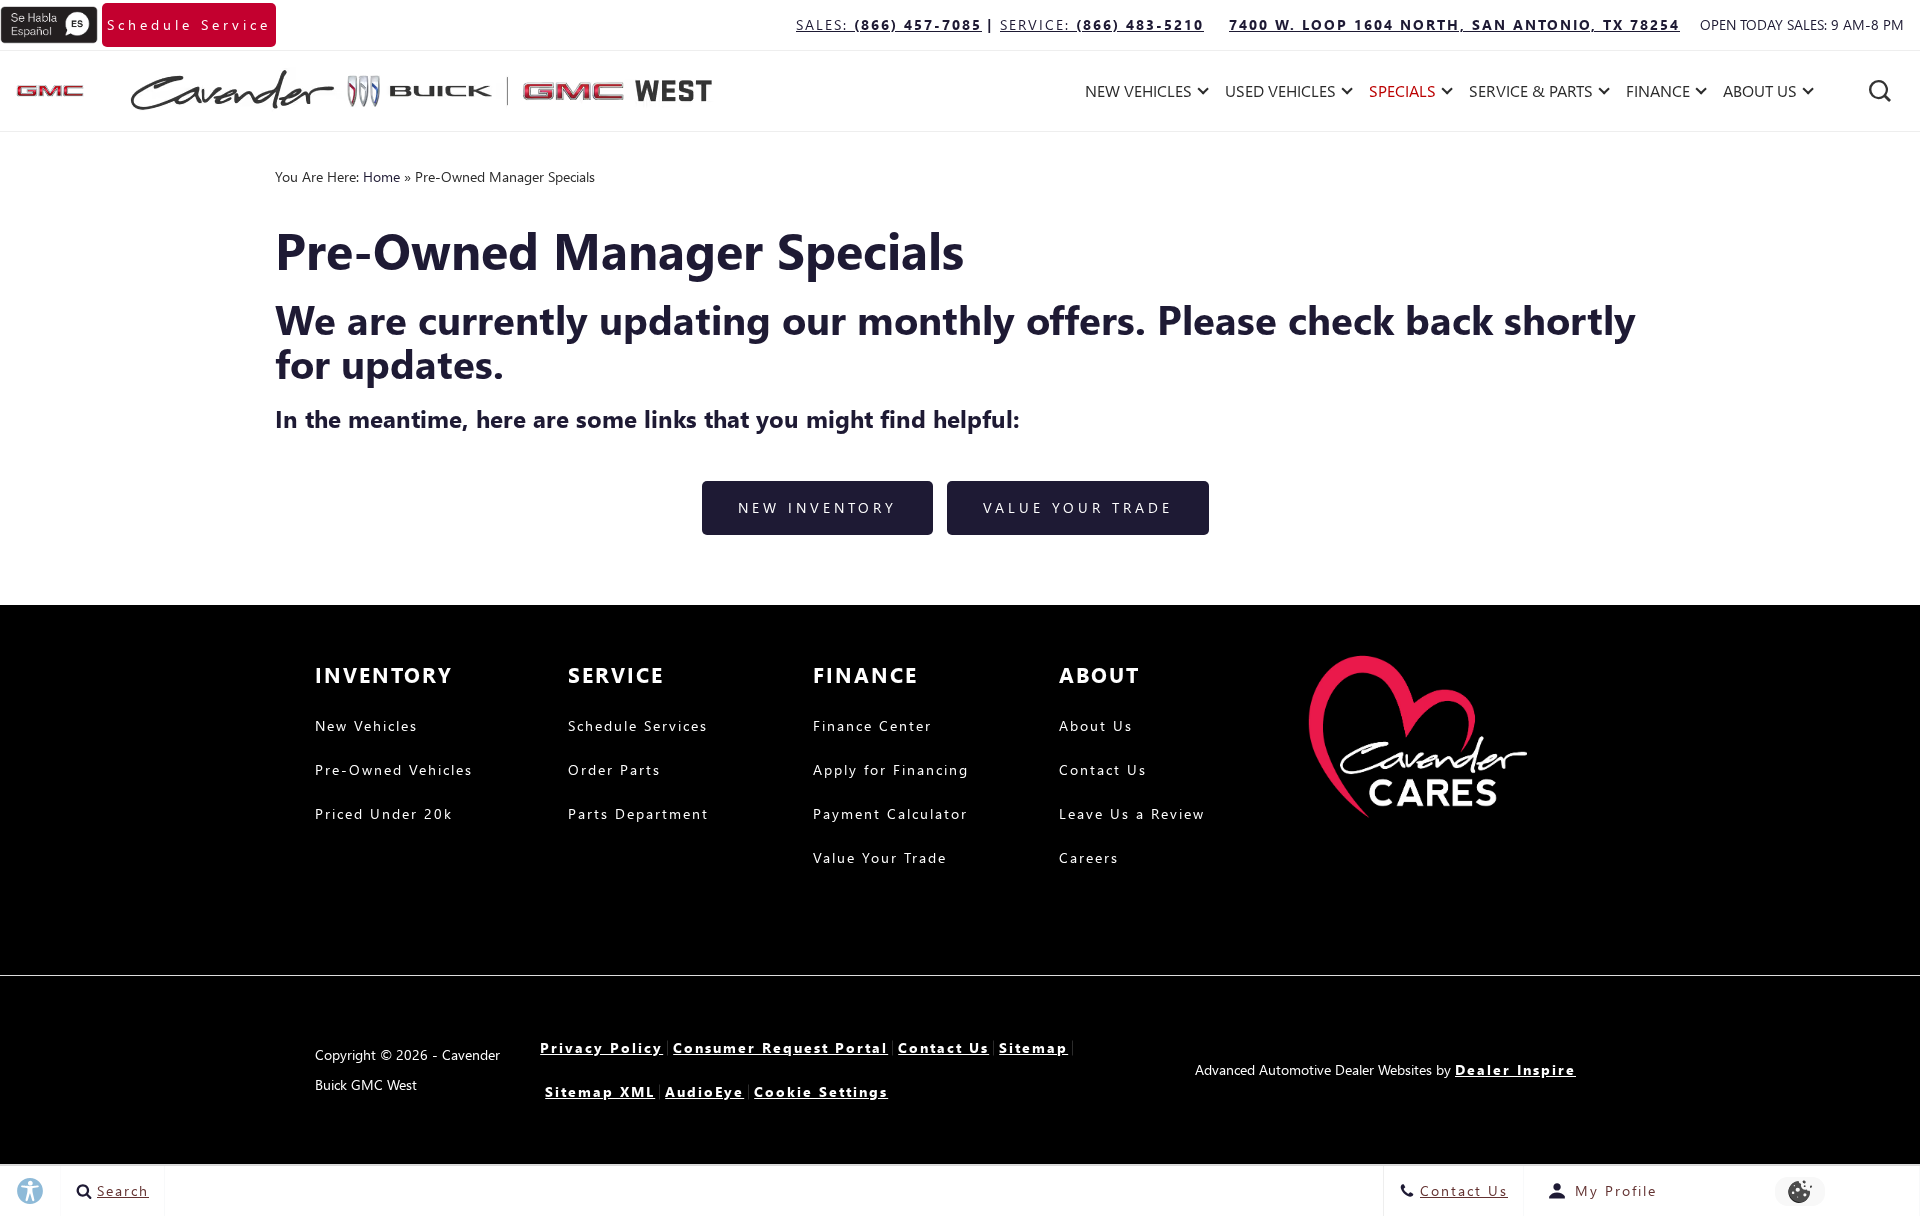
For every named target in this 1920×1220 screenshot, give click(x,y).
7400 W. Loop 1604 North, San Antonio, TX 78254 (1454, 24)
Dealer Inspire (1515, 1069)
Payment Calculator (890, 815)
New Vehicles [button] (1138, 94)
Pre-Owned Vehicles (394, 771)
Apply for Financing (891, 771)
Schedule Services (638, 727)
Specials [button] (1402, 94)
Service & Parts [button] (1530, 94)
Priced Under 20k (384, 815)
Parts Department (638, 815)
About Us (1096, 727)
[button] (1880, 91)
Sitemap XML (600, 1091)
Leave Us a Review (1132, 815)
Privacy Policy (601, 1047)
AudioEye (704, 1091)
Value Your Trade (1078, 507)
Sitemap (1033, 1047)
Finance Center (872, 727)
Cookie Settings (821, 1091)
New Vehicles (366, 727)
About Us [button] (1759, 94)
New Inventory (817, 507)
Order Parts (614, 771)
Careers (1089, 859)
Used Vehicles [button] (1280, 94)
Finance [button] (1657, 94)
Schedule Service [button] (189, 24)
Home (381, 176)
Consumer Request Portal (780, 1047)
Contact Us (1103, 771)
